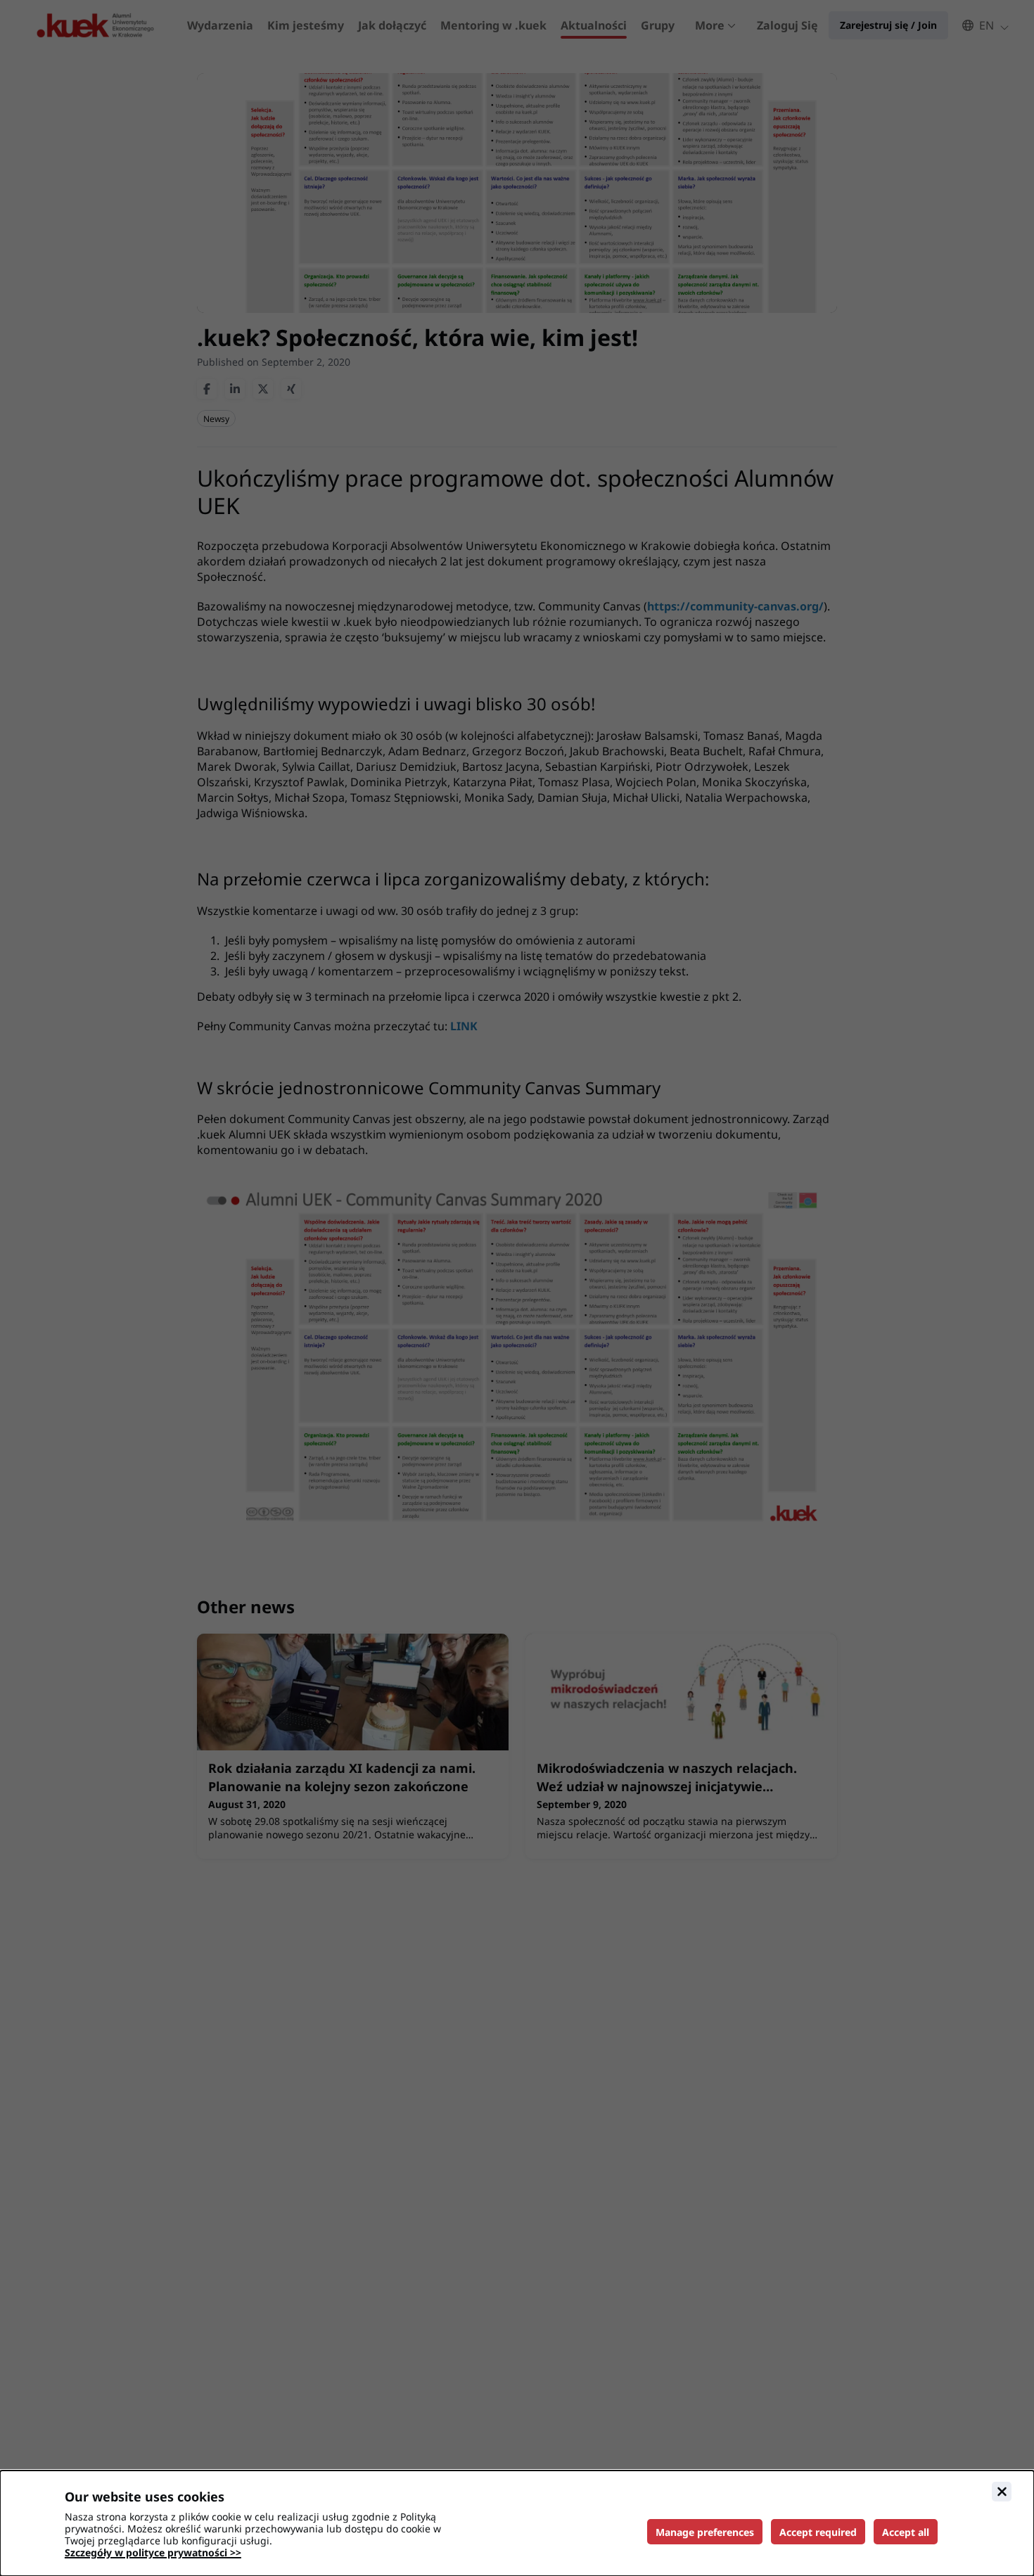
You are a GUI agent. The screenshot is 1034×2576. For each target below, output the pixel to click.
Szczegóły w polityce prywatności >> (153, 2552)
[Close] (1002, 2492)
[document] (517, 2523)
